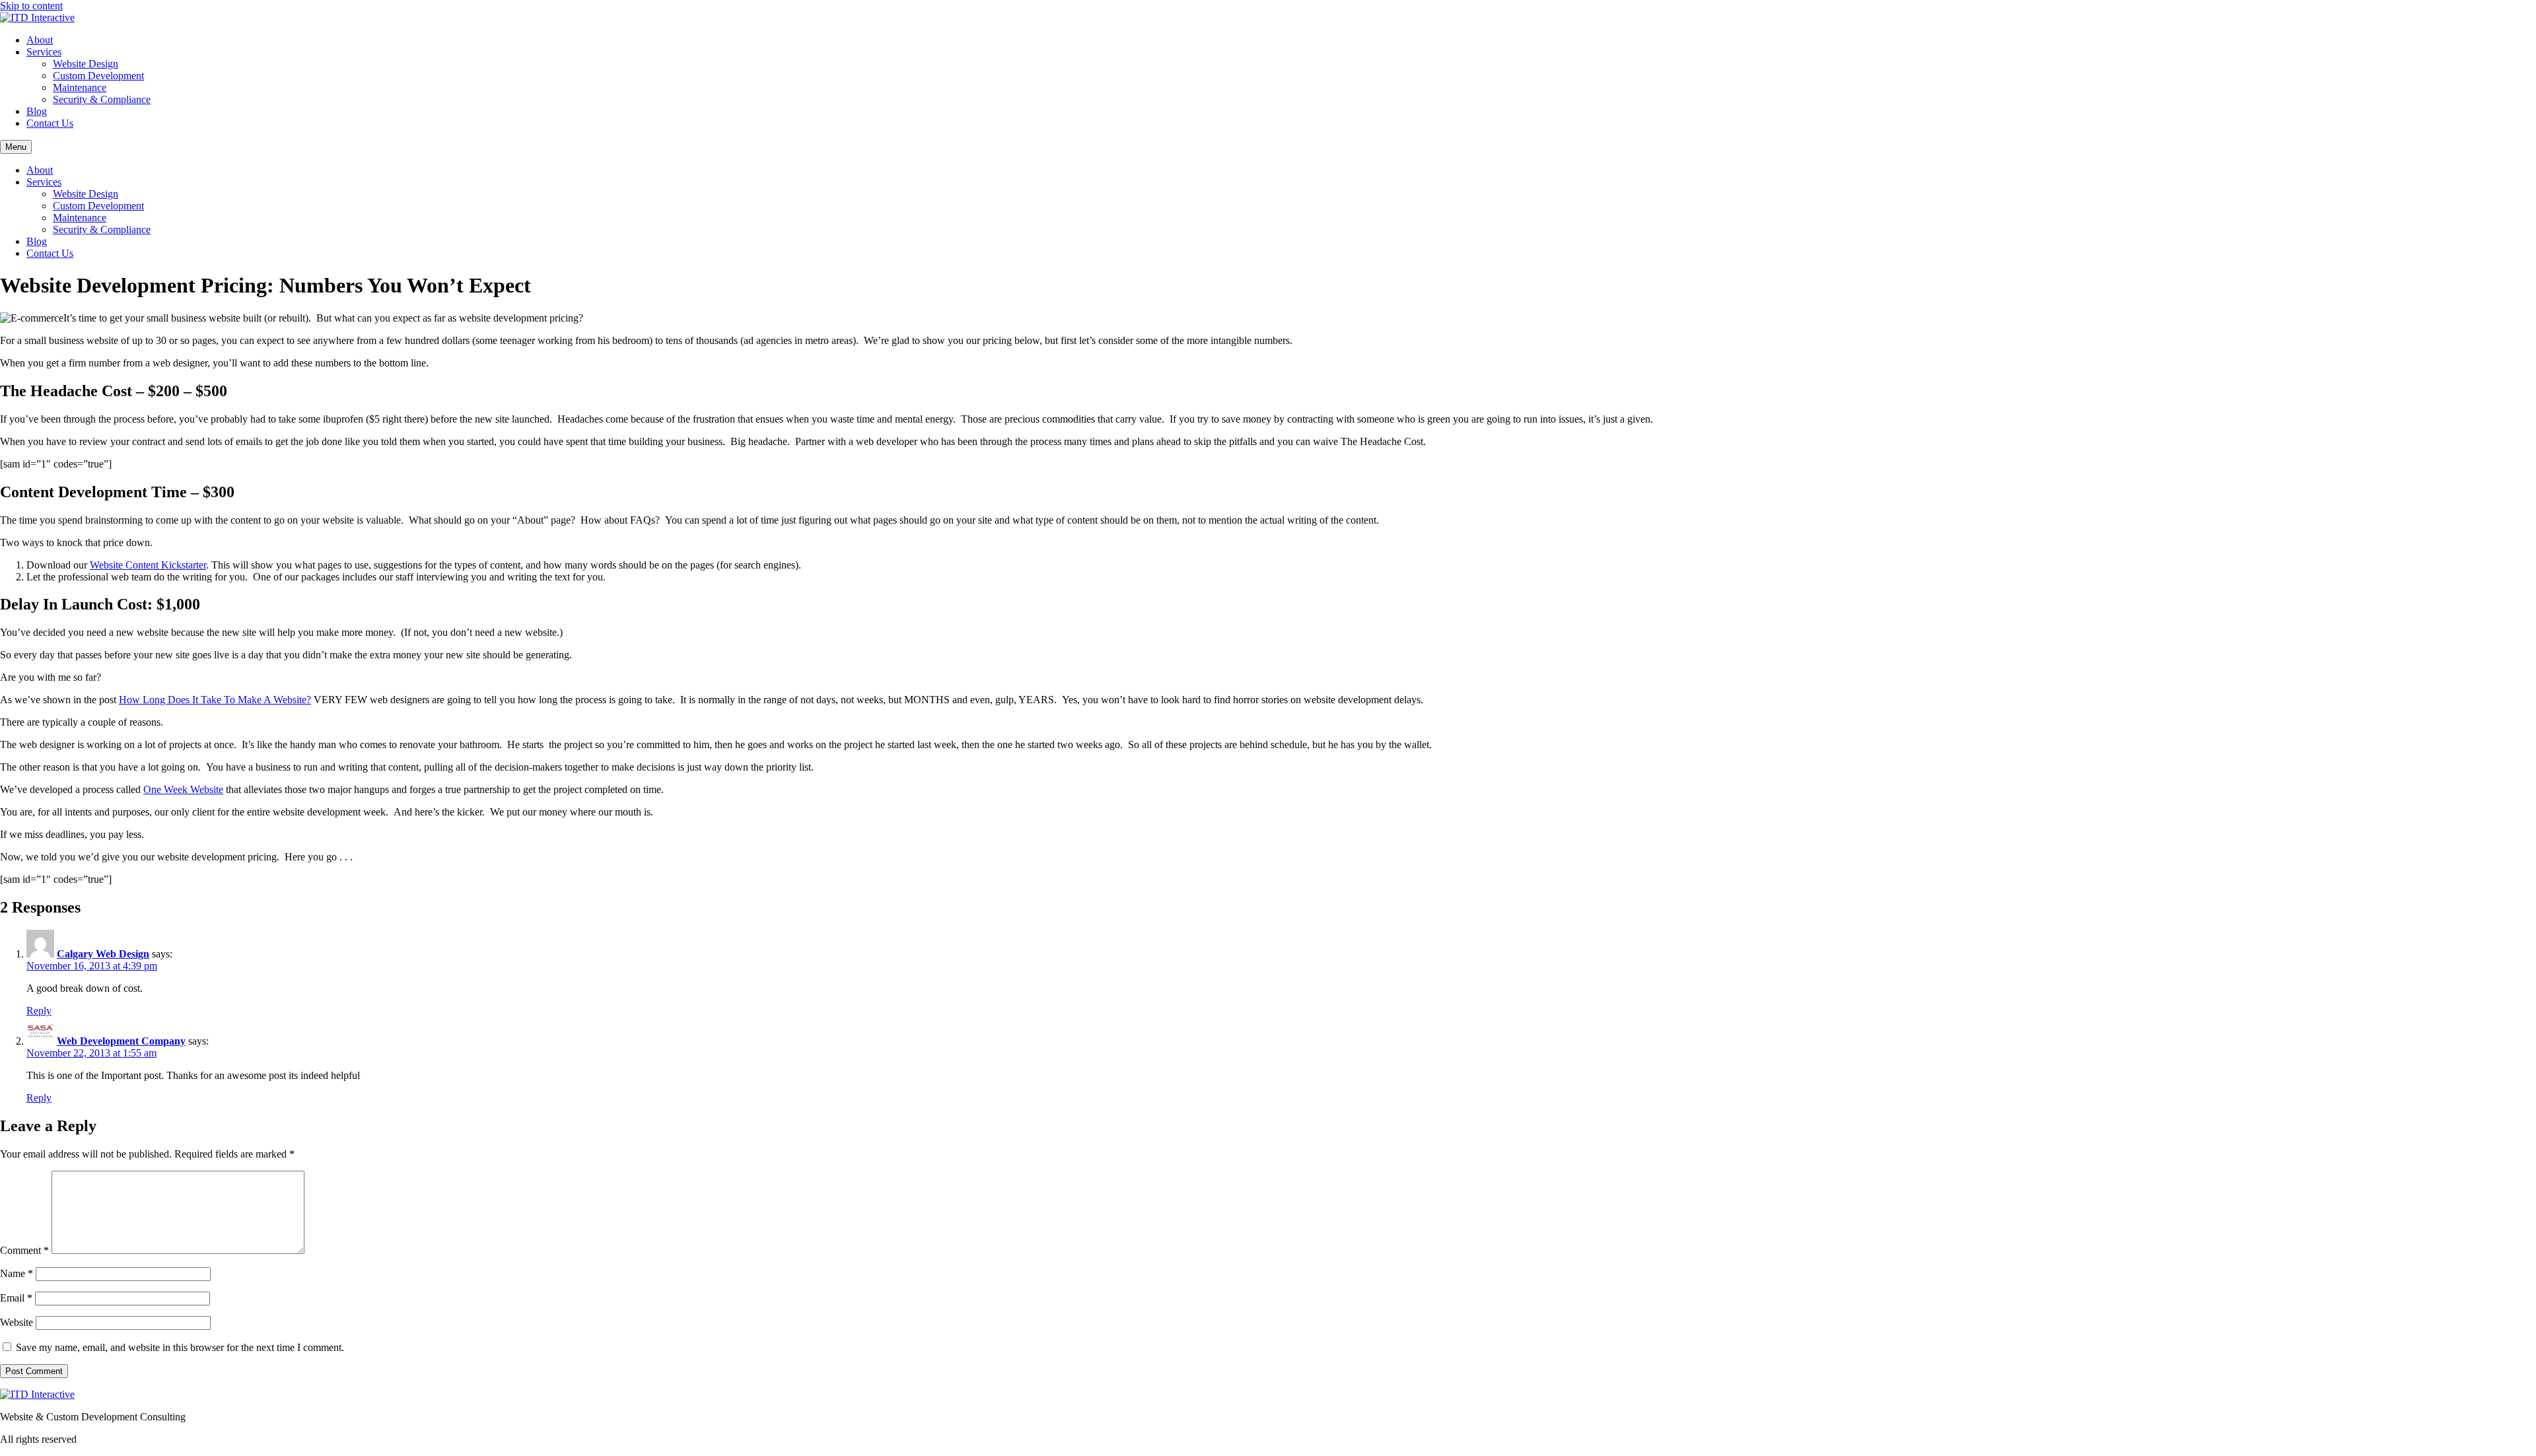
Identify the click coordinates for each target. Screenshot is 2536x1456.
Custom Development (98, 76)
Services (44, 52)
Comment (24, 1250)
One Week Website (183, 789)
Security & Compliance (102, 99)
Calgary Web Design (103, 954)
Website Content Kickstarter (148, 565)
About (40, 40)
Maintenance (80, 87)
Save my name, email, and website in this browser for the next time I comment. (180, 1347)
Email (16, 1298)
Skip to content (31, 6)
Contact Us (50, 123)
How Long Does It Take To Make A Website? (215, 700)
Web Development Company (121, 1041)
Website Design (86, 64)
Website (17, 1322)
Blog (37, 111)
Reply (39, 1011)
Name (17, 1273)
